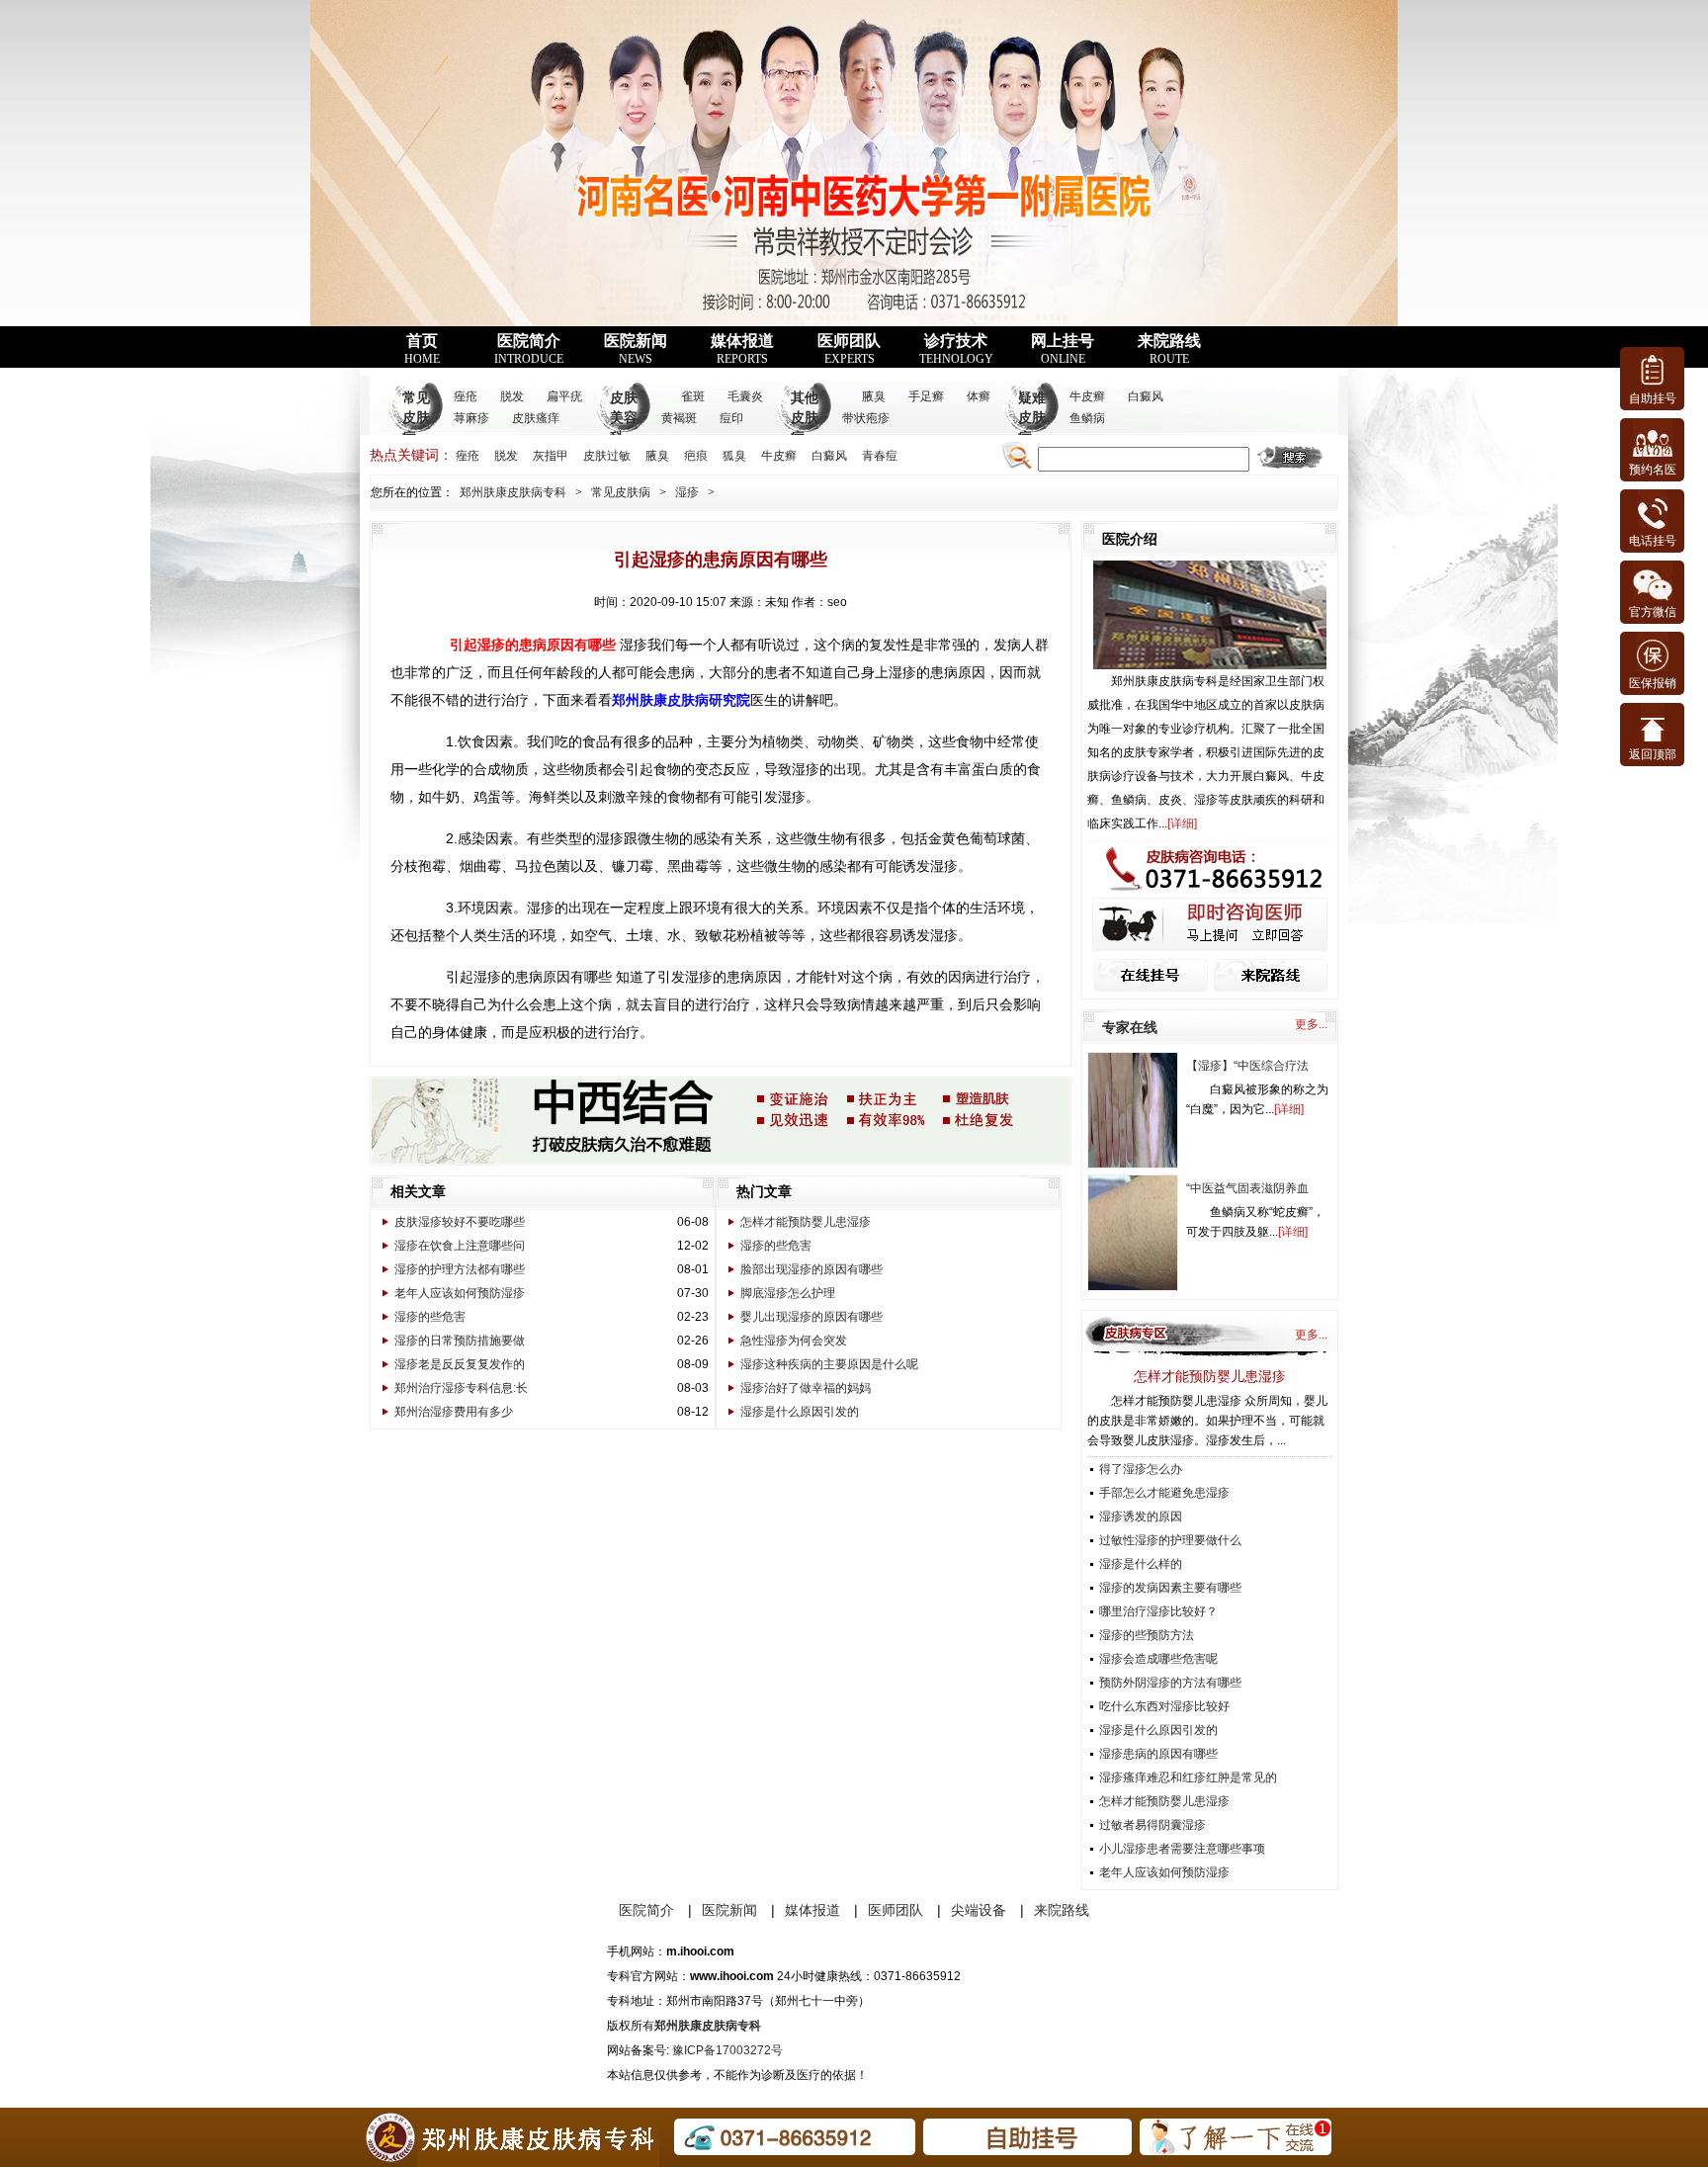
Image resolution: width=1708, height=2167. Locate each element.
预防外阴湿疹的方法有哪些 (1170, 1683)
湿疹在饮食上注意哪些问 (460, 1246)
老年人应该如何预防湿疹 (460, 1293)
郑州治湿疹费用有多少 (454, 1412)
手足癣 (926, 396)
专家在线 (1130, 1027)
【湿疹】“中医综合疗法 (1247, 1066)
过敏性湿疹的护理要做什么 (1170, 1540)
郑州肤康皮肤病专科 (513, 492)
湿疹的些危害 (430, 1317)
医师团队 (849, 349)
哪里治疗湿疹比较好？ (1158, 1611)
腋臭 (874, 396)
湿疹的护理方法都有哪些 (460, 1269)
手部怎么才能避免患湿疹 (1164, 1493)
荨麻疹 (471, 418)
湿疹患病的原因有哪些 (1158, 1754)
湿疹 (687, 492)
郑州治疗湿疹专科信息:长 (461, 1388)
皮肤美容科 (624, 418)
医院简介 (529, 349)
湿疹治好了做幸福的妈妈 (806, 1388)
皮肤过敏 (607, 456)
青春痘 (880, 456)
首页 (422, 349)
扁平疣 (564, 396)
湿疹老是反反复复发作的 (460, 1364)
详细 (1182, 823)
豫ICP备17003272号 (727, 2050)
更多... (1311, 1024)
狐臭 (734, 456)
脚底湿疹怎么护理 (788, 1293)
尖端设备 (979, 1910)
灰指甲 (551, 456)
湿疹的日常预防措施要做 (460, 1341)
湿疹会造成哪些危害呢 (1158, 1659)
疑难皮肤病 (1032, 418)
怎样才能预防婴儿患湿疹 (806, 1222)
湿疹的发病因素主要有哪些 (1170, 1588)
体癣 (979, 396)
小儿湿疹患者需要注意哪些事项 (1182, 1849)
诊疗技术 (956, 349)
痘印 (731, 418)
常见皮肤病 (416, 418)
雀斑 (693, 396)
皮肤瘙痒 (536, 418)
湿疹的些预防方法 (1147, 1635)
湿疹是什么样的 (1141, 1564)
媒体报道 (742, 349)
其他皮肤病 (805, 418)
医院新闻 (636, 349)
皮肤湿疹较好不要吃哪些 (460, 1222)
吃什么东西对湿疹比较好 (1164, 1706)
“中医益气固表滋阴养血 (1247, 1188)
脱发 (512, 396)
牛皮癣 (1087, 396)
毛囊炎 (745, 396)
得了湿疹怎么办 (1141, 1469)
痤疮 (466, 396)
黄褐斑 (679, 418)
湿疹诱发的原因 (1141, 1517)
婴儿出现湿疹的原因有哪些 (811, 1317)
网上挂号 (1063, 349)
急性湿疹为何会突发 (794, 1341)
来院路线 (1169, 349)
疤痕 (696, 456)
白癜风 (1146, 396)
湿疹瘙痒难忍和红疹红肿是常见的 (1188, 1777)
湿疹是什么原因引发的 (800, 1412)
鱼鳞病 (1087, 418)
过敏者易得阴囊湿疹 (1153, 1825)
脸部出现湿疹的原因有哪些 (811, 1269)
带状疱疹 (866, 418)
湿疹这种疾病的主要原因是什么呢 (829, 1364)
